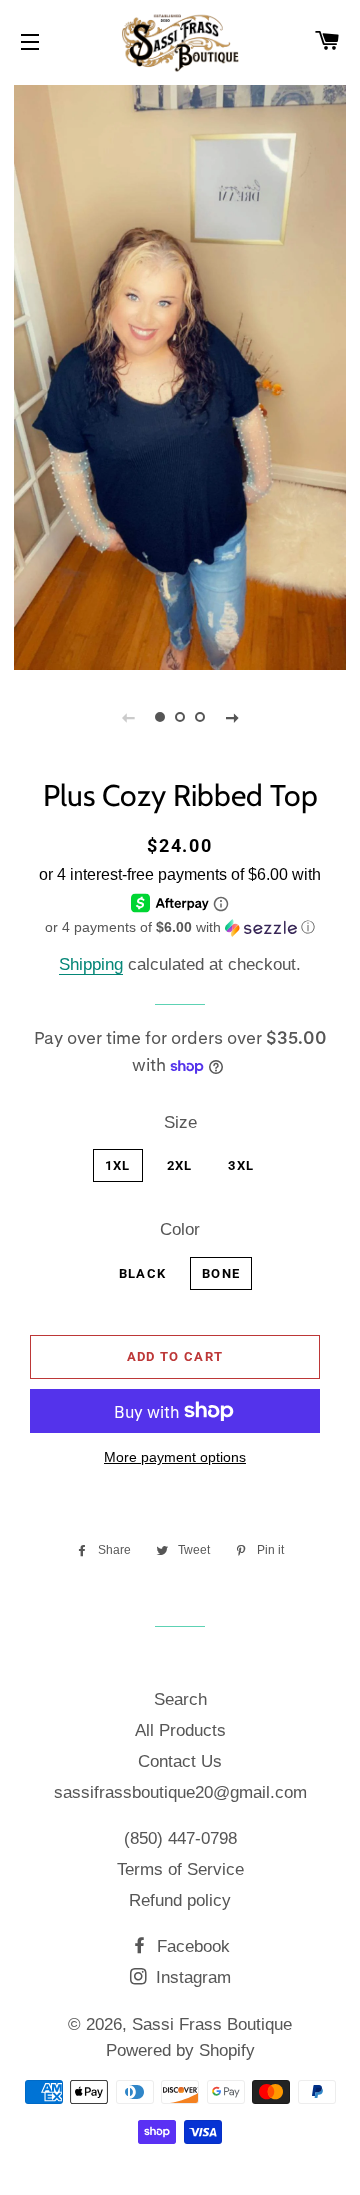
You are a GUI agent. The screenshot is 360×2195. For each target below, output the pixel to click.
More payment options (175, 1457)
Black (143, 1273)
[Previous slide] (128, 717)
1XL (118, 1165)
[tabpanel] (180, 375)
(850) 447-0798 (180, 1838)
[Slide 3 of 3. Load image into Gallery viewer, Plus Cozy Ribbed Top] (200, 717)
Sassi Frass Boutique (212, 2024)
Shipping (91, 964)
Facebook (191, 1946)
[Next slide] (232, 717)
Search (180, 1699)
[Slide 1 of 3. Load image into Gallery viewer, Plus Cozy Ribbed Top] (160, 717)
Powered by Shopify (180, 2050)
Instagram (191, 1977)
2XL (180, 1165)
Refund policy (180, 1900)
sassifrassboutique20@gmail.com (180, 1792)
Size (180, 1122)
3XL (241, 1165)
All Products (180, 1730)
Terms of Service (180, 1869)
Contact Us (180, 1761)
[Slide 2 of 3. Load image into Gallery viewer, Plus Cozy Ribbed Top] (180, 717)
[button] (180, 927)
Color (180, 1229)
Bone (221, 1273)
